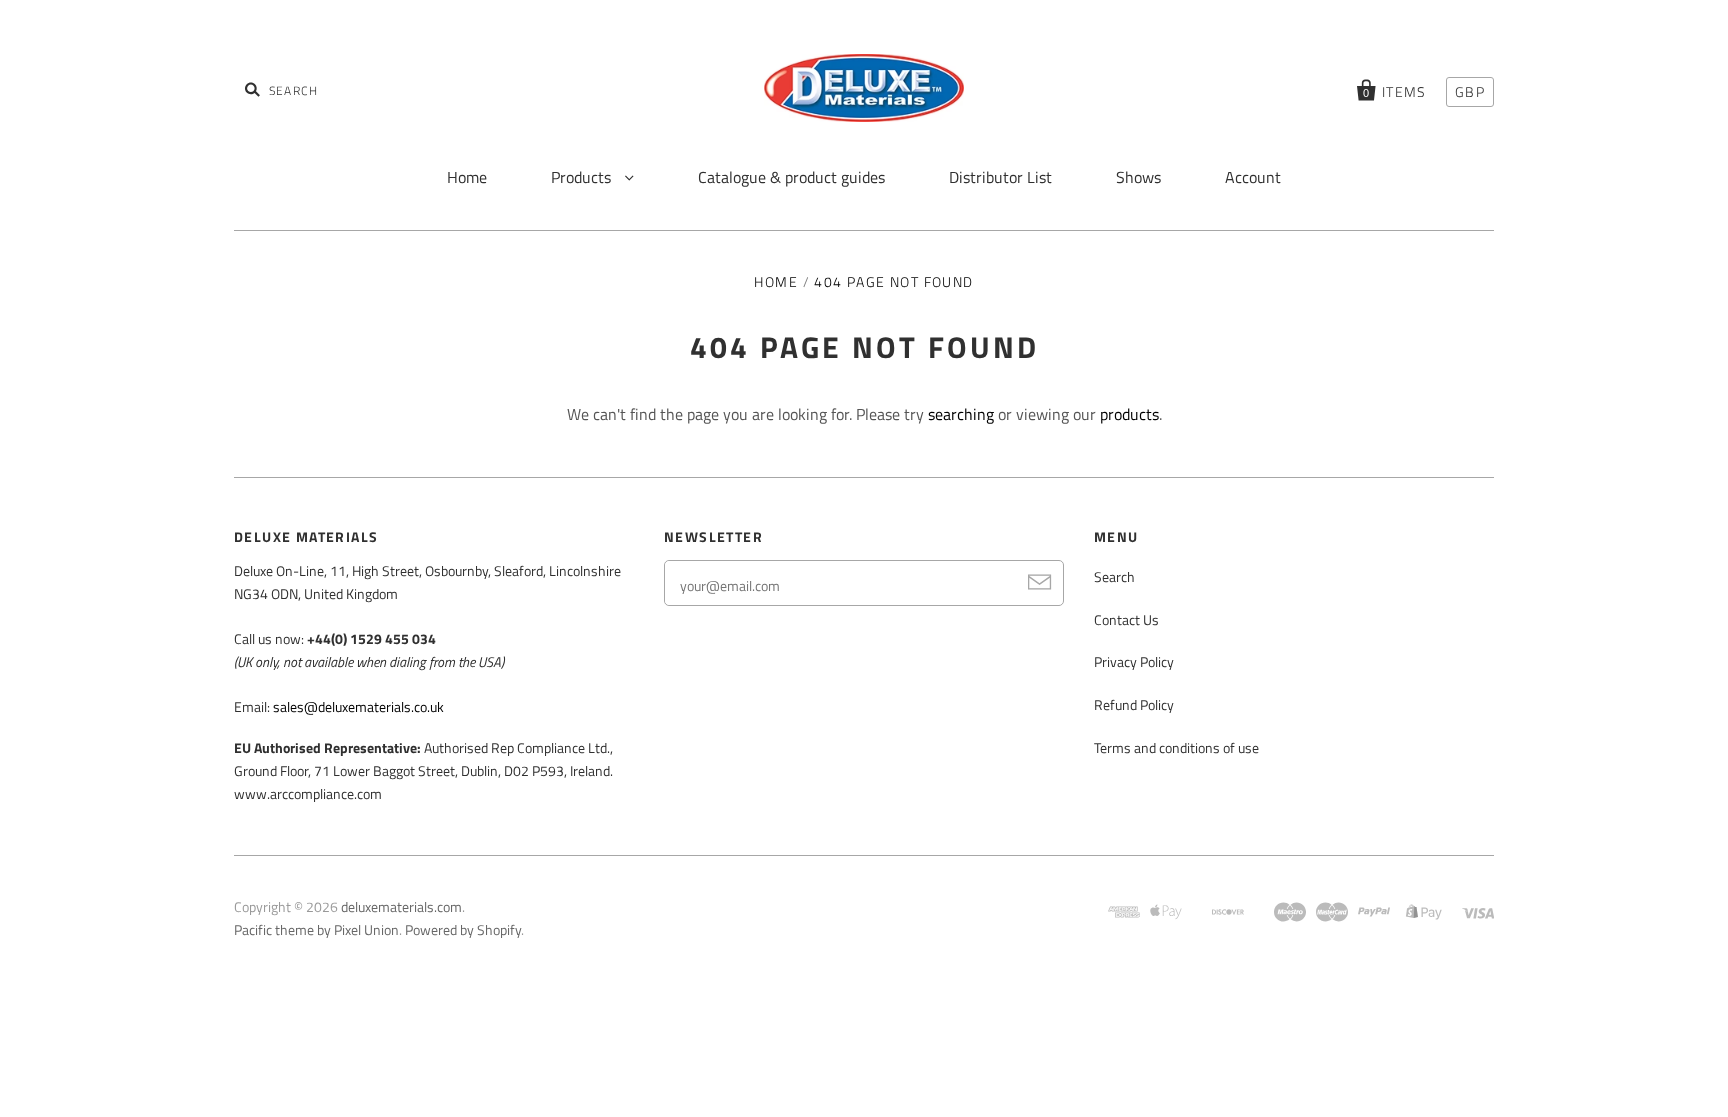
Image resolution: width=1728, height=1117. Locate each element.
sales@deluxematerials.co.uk (358, 706)
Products (583, 177)
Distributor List (1000, 177)
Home (467, 177)
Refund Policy (1134, 704)
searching (961, 414)
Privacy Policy (1134, 661)
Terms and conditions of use (1176, 747)
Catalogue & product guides (791, 177)
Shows (1138, 177)
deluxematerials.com (401, 906)
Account (1253, 177)
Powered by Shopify (463, 929)
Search (1114, 576)
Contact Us (1126, 619)
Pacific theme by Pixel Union (316, 929)
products (1129, 414)
